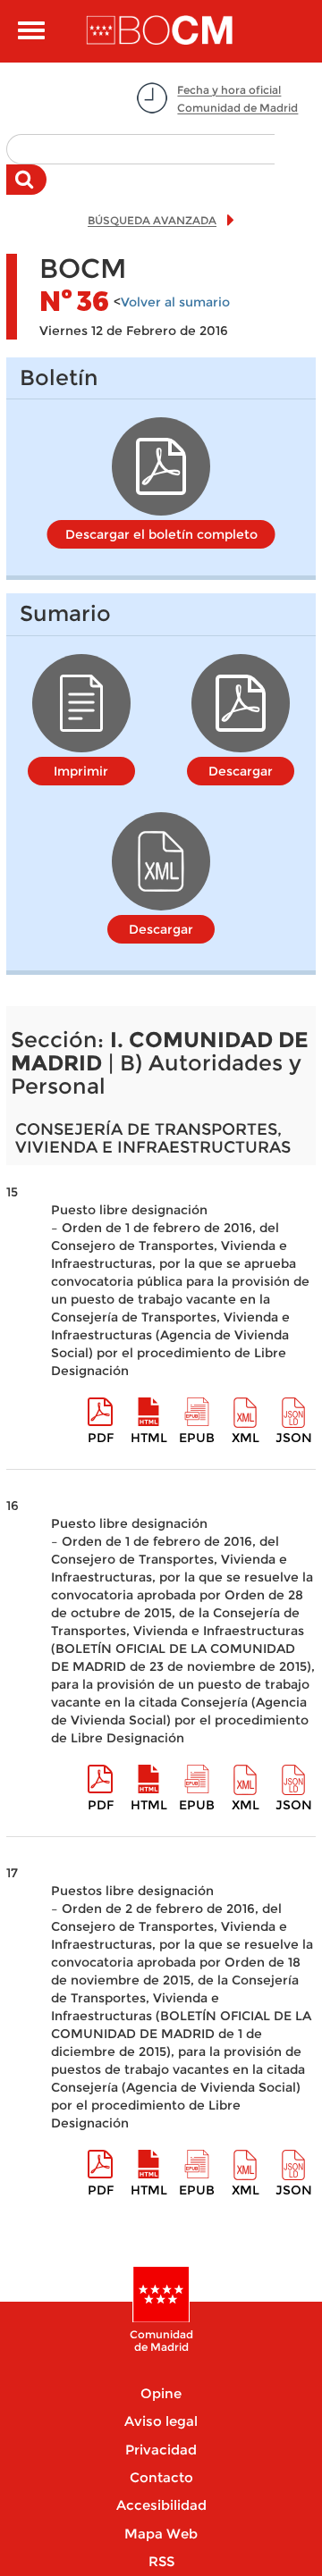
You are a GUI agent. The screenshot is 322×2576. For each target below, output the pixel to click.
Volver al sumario (175, 302)
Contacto (161, 2477)
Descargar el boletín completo (161, 534)
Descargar (241, 771)
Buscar (26, 189)
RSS (161, 2561)
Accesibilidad (161, 2505)
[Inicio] (161, 31)
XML (246, 1438)
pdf (101, 1438)
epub (197, 1438)
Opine (161, 2393)
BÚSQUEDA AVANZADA (152, 220)
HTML (149, 1438)
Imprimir (81, 771)
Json (294, 1438)
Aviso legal (161, 2421)
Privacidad (161, 2450)
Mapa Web (161, 2534)
